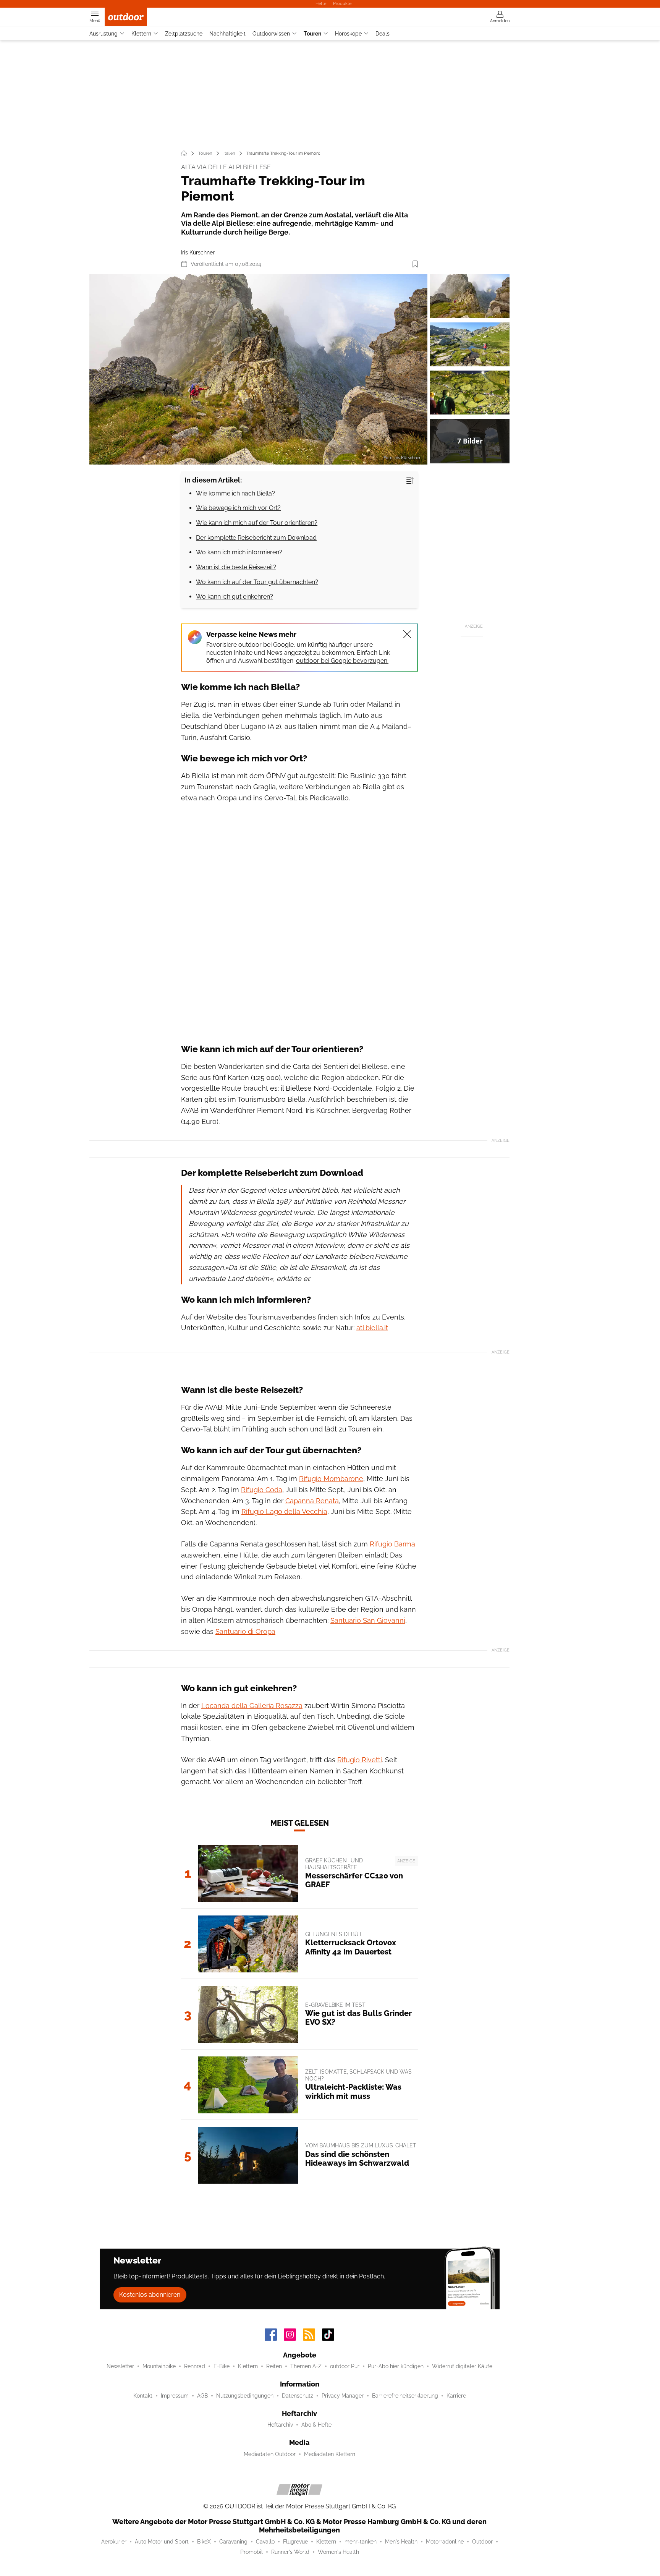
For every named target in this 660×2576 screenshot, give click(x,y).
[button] (258, 369)
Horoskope (348, 34)
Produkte (342, 3)
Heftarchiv (280, 2425)
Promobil (252, 2552)
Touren (312, 34)
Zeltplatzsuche (184, 34)
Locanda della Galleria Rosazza (252, 1706)
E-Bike (222, 2366)
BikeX (204, 2542)
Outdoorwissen (271, 34)
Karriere (456, 2396)
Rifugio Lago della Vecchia (284, 1511)
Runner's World (290, 2552)
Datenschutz (298, 2396)
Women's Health (338, 2552)
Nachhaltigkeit (227, 34)
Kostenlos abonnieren (150, 2295)
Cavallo (265, 2542)
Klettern (141, 34)
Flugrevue (295, 2542)
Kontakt (143, 2396)
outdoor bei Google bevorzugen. (342, 661)
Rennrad (195, 2366)
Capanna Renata (312, 1501)
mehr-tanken (361, 2542)
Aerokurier (114, 2542)
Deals (383, 34)
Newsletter (120, 2366)
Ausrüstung (104, 34)
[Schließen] (407, 634)
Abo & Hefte (316, 2425)
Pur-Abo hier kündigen (396, 2366)
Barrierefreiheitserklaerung (405, 2396)
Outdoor (482, 2542)
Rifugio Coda (262, 1490)
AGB (202, 2396)
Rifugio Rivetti (360, 1760)
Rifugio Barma (392, 1544)
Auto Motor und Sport (162, 2542)
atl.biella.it (372, 1328)
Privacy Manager (343, 2396)
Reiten (274, 2366)
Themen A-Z (306, 2366)
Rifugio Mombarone (331, 1479)
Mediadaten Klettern (330, 2454)
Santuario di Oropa (245, 1631)
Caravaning (233, 2542)
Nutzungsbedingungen (245, 2396)
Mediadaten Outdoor (270, 2454)
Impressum (175, 2396)
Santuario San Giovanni (368, 1620)
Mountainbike (159, 2366)
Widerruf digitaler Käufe (462, 2366)
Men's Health (401, 2542)
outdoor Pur (345, 2366)
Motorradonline (445, 2542)
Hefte (321, 3)
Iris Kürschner (198, 253)
